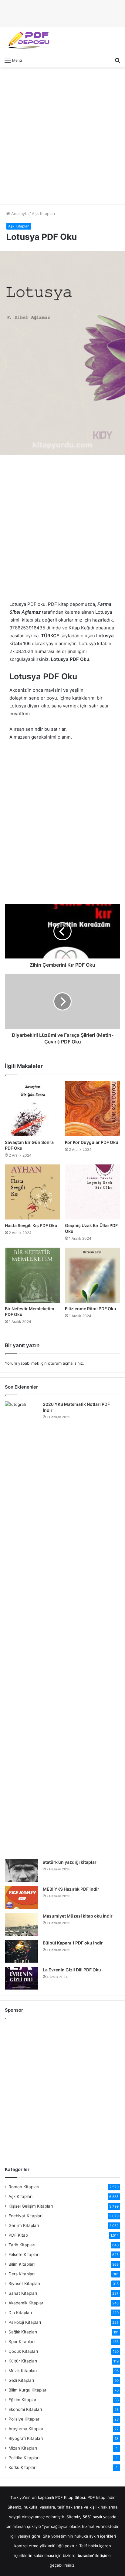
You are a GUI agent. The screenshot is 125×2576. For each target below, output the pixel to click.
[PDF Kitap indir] (27, 41)
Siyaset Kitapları (24, 2284)
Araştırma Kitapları (26, 2429)
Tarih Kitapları (22, 2245)
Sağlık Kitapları (23, 2332)
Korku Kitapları (22, 2467)
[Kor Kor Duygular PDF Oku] (93, 1109)
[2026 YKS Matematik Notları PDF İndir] (22, 1628)
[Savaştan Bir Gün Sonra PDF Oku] (32, 1109)
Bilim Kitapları (22, 2264)
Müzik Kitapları (23, 2371)
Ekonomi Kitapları (25, 2409)
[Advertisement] (62, 136)
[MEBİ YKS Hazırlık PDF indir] (22, 1897)
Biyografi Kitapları (26, 2438)
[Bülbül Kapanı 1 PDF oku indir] (22, 1951)
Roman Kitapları (24, 2187)
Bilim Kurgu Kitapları (28, 2390)
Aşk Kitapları (43, 214)
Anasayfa (19, 214)
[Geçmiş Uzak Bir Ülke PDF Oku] (93, 1192)
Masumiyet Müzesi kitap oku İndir (78, 1916)
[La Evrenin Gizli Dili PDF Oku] (22, 1978)
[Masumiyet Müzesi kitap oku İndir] (22, 1924)
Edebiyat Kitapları (25, 2216)
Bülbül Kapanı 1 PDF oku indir (73, 1943)
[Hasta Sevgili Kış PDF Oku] (32, 1192)
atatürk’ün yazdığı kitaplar (70, 1862)
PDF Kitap (18, 2235)
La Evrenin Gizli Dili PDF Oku (72, 1970)
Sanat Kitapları (23, 2293)
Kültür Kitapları (23, 2361)
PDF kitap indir (101, 2497)
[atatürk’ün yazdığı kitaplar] (22, 1871)
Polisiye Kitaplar (24, 2419)
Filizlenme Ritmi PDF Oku (91, 1309)
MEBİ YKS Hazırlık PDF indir (71, 1889)
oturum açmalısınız (65, 1363)
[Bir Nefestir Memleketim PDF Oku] (32, 1275)
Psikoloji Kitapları (25, 2322)
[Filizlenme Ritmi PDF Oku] (93, 1275)
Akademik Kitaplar (26, 2303)
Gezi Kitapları (21, 2380)
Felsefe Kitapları (24, 2254)
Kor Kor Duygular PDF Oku (92, 1142)
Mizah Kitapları (23, 2448)
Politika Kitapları (24, 2458)
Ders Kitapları (22, 2274)
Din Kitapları (20, 2313)
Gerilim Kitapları (24, 2225)
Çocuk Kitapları (23, 2351)
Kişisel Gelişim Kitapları (31, 2206)
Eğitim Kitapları (23, 2400)
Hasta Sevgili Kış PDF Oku (31, 1225)
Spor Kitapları (22, 2342)
